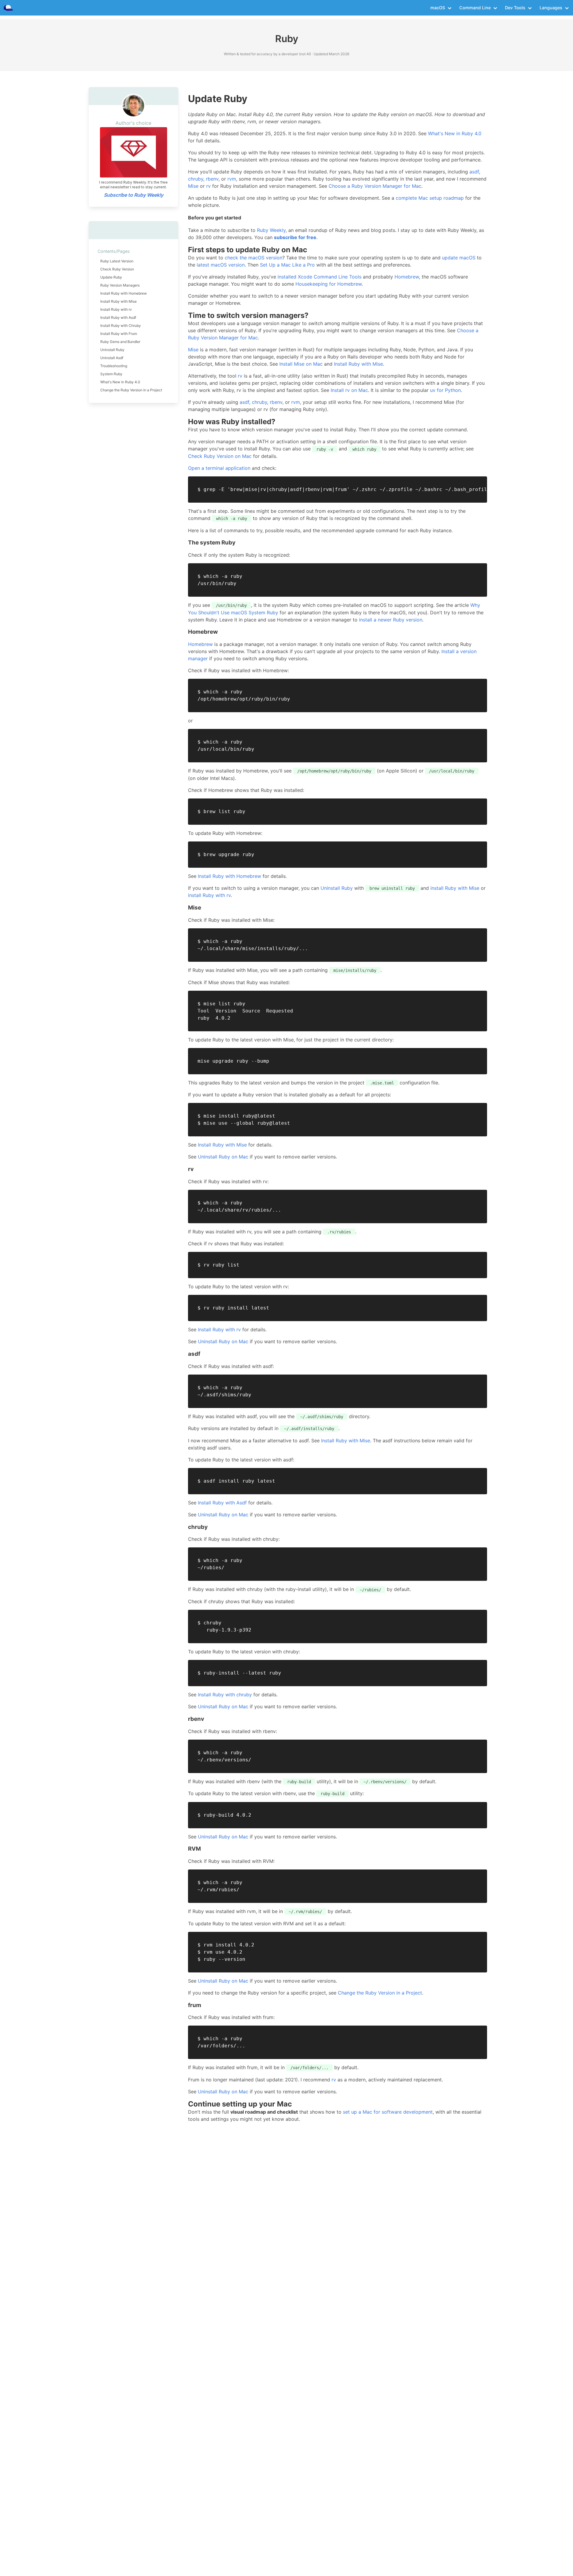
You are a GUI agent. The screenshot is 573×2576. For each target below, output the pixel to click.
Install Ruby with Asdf (118, 317)
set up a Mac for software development (388, 2112)
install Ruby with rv (209, 895)
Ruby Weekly (271, 230)
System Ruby (111, 374)
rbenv (212, 179)
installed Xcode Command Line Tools (319, 277)
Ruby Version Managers (120, 285)
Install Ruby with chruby (225, 1695)
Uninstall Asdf (112, 358)
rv (208, 186)
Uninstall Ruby (112, 350)
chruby (196, 179)
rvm (232, 179)
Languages (551, 8)
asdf (474, 172)
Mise (193, 186)
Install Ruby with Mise (118, 301)
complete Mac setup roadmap (430, 198)
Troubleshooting (114, 366)
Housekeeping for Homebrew (329, 284)
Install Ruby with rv (116, 309)
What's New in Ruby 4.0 (120, 382)
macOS (438, 8)
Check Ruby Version (117, 269)
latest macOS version (221, 265)
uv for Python (445, 390)
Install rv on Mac (349, 390)
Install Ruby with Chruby (121, 326)
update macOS (459, 258)
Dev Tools (515, 8)
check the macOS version (254, 258)
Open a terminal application (219, 468)
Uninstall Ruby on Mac (223, 1157)
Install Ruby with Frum (119, 334)
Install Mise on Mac (301, 364)
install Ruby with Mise (455, 888)
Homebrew (407, 277)
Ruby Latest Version (117, 261)
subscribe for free (295, 237)
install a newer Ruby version (391, 620)
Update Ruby (111, 277)
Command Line (475, 8)
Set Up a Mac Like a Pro (287, 265)
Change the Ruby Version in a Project (131, 390)
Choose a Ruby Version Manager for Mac (375, 186)
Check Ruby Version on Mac (220, 456)
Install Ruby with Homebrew (124, 293)
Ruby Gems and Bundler (120, 342)
